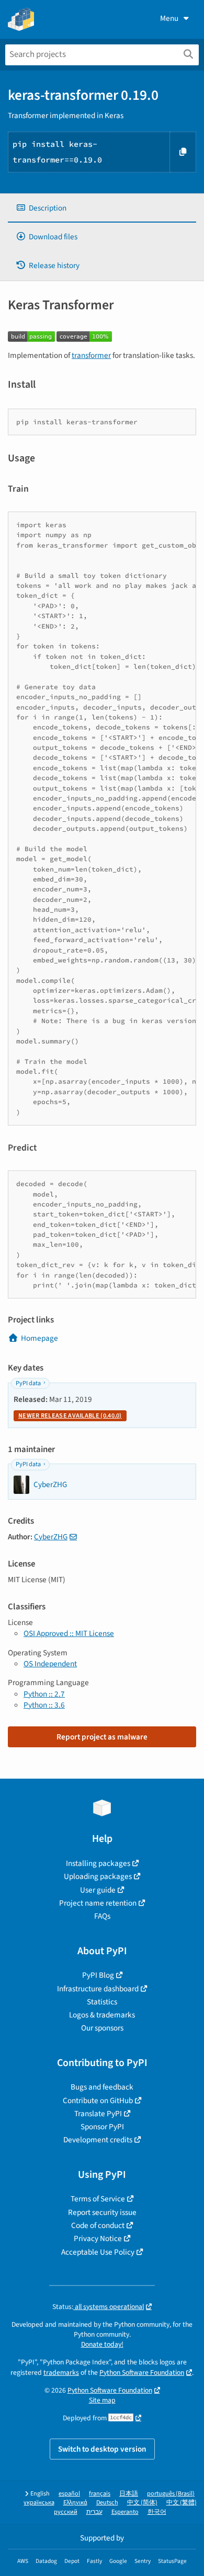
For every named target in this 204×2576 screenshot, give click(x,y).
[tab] (102, 208)
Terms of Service (98, 2199)
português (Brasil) (171, 2494)
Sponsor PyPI (102, 2127)
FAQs (102, 1916)
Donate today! (102, 2344)
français (100, 2494)
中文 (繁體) (182, 2503)
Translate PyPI (98, 2114)
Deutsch (107, 2503)
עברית (94, 2512)
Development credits (98, 2140)
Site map (102, 2400)
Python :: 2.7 (44, 1694)
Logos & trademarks (102, 2015)
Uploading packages (98, 1876)
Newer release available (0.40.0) (70, 1416)
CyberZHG (51, 1537)
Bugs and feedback (102, 2087)
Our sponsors (102, 2028)
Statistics (102, 2002)
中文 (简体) (142, 2503)
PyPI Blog (98, 1975)
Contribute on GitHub (98, 2101)
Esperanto (125, 2512)
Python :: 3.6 (44, 1705)
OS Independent (50, 1664)
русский (66, 2512)
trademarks (61, 2372)
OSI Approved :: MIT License (69, 1633)
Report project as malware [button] (102, 1737)
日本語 (129, 2494)
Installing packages (98, 1863)
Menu (169, 18)
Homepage (39, 1338)
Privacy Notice (98, 2238)
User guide (98, 1890)
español (69, 2494)
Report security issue (102, 2212)
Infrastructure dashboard (98, 1989)
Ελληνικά (75, 2503)
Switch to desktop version (102, 2449)
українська (39, 2503)
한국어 (157, 2512)
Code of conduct (98, 2225)
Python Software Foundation (142, 2372)
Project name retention (98, 1903)
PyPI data (28, 1383)
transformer (91, 355)
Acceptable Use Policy (98, 2252)
